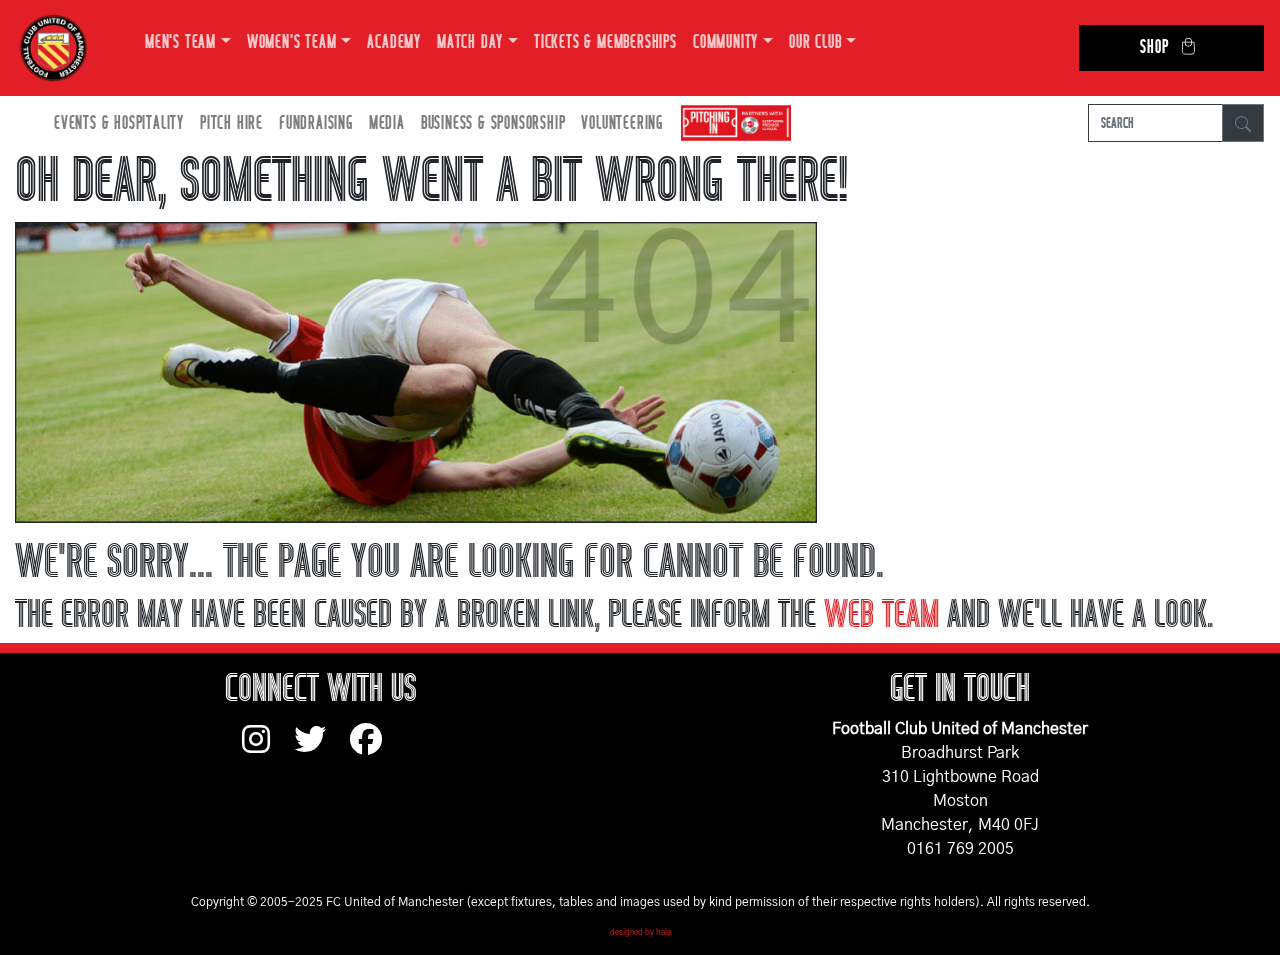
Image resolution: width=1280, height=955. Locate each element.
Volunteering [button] (622, 123)
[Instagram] (268, 749)
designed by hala (640, 933)
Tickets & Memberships (605, 42)
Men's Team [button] (180, 42)
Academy (394, 42)
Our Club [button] (815, 42)
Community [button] (725, 42)
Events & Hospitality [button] (119, 123)
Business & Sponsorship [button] (493, 123)
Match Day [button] (470, 42)
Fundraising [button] (316, 123)
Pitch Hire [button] (231, 123)
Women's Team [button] (292, 42)
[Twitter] (322, 749)
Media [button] (387, 123)
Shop (1154, 47)
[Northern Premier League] (731, 123)
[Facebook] (374, 749)
